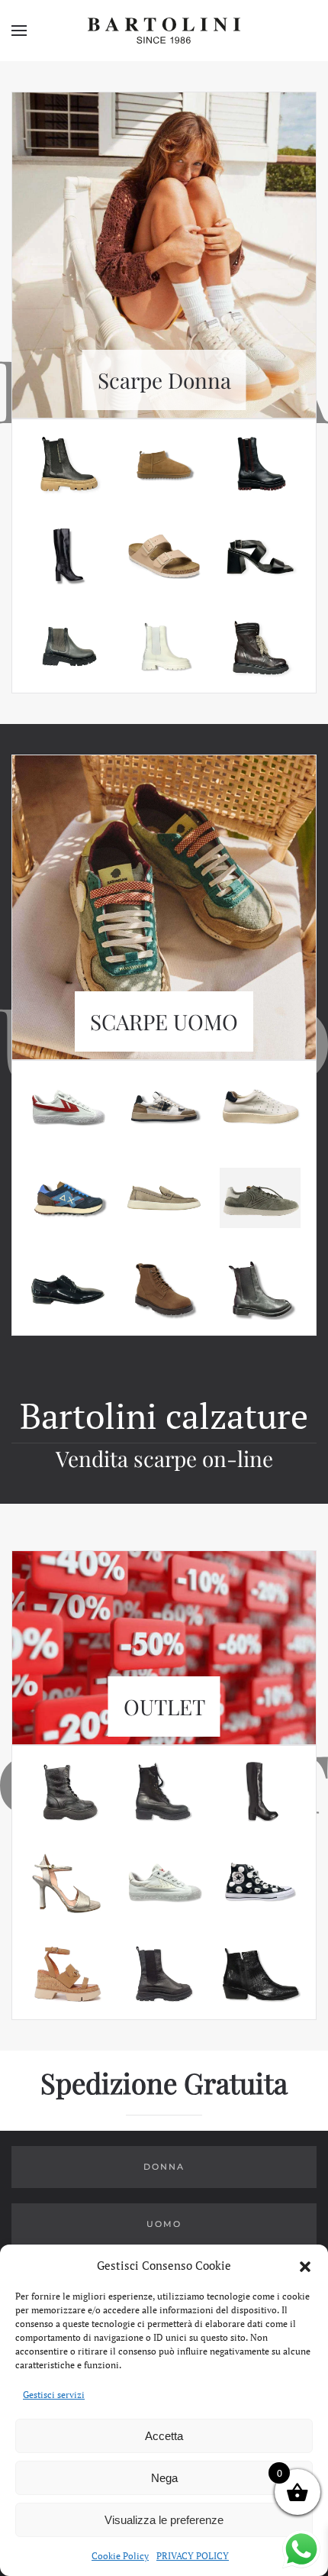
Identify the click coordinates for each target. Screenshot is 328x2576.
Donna (164, 2167)
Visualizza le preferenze (164, 2520)
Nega (164, 2478)
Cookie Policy (120, 2556)
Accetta (164, 2436)
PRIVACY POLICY (193, 2556)
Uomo (164, 2224)
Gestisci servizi (54, 2395)
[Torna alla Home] (164, 31)
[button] (305, 2265)
